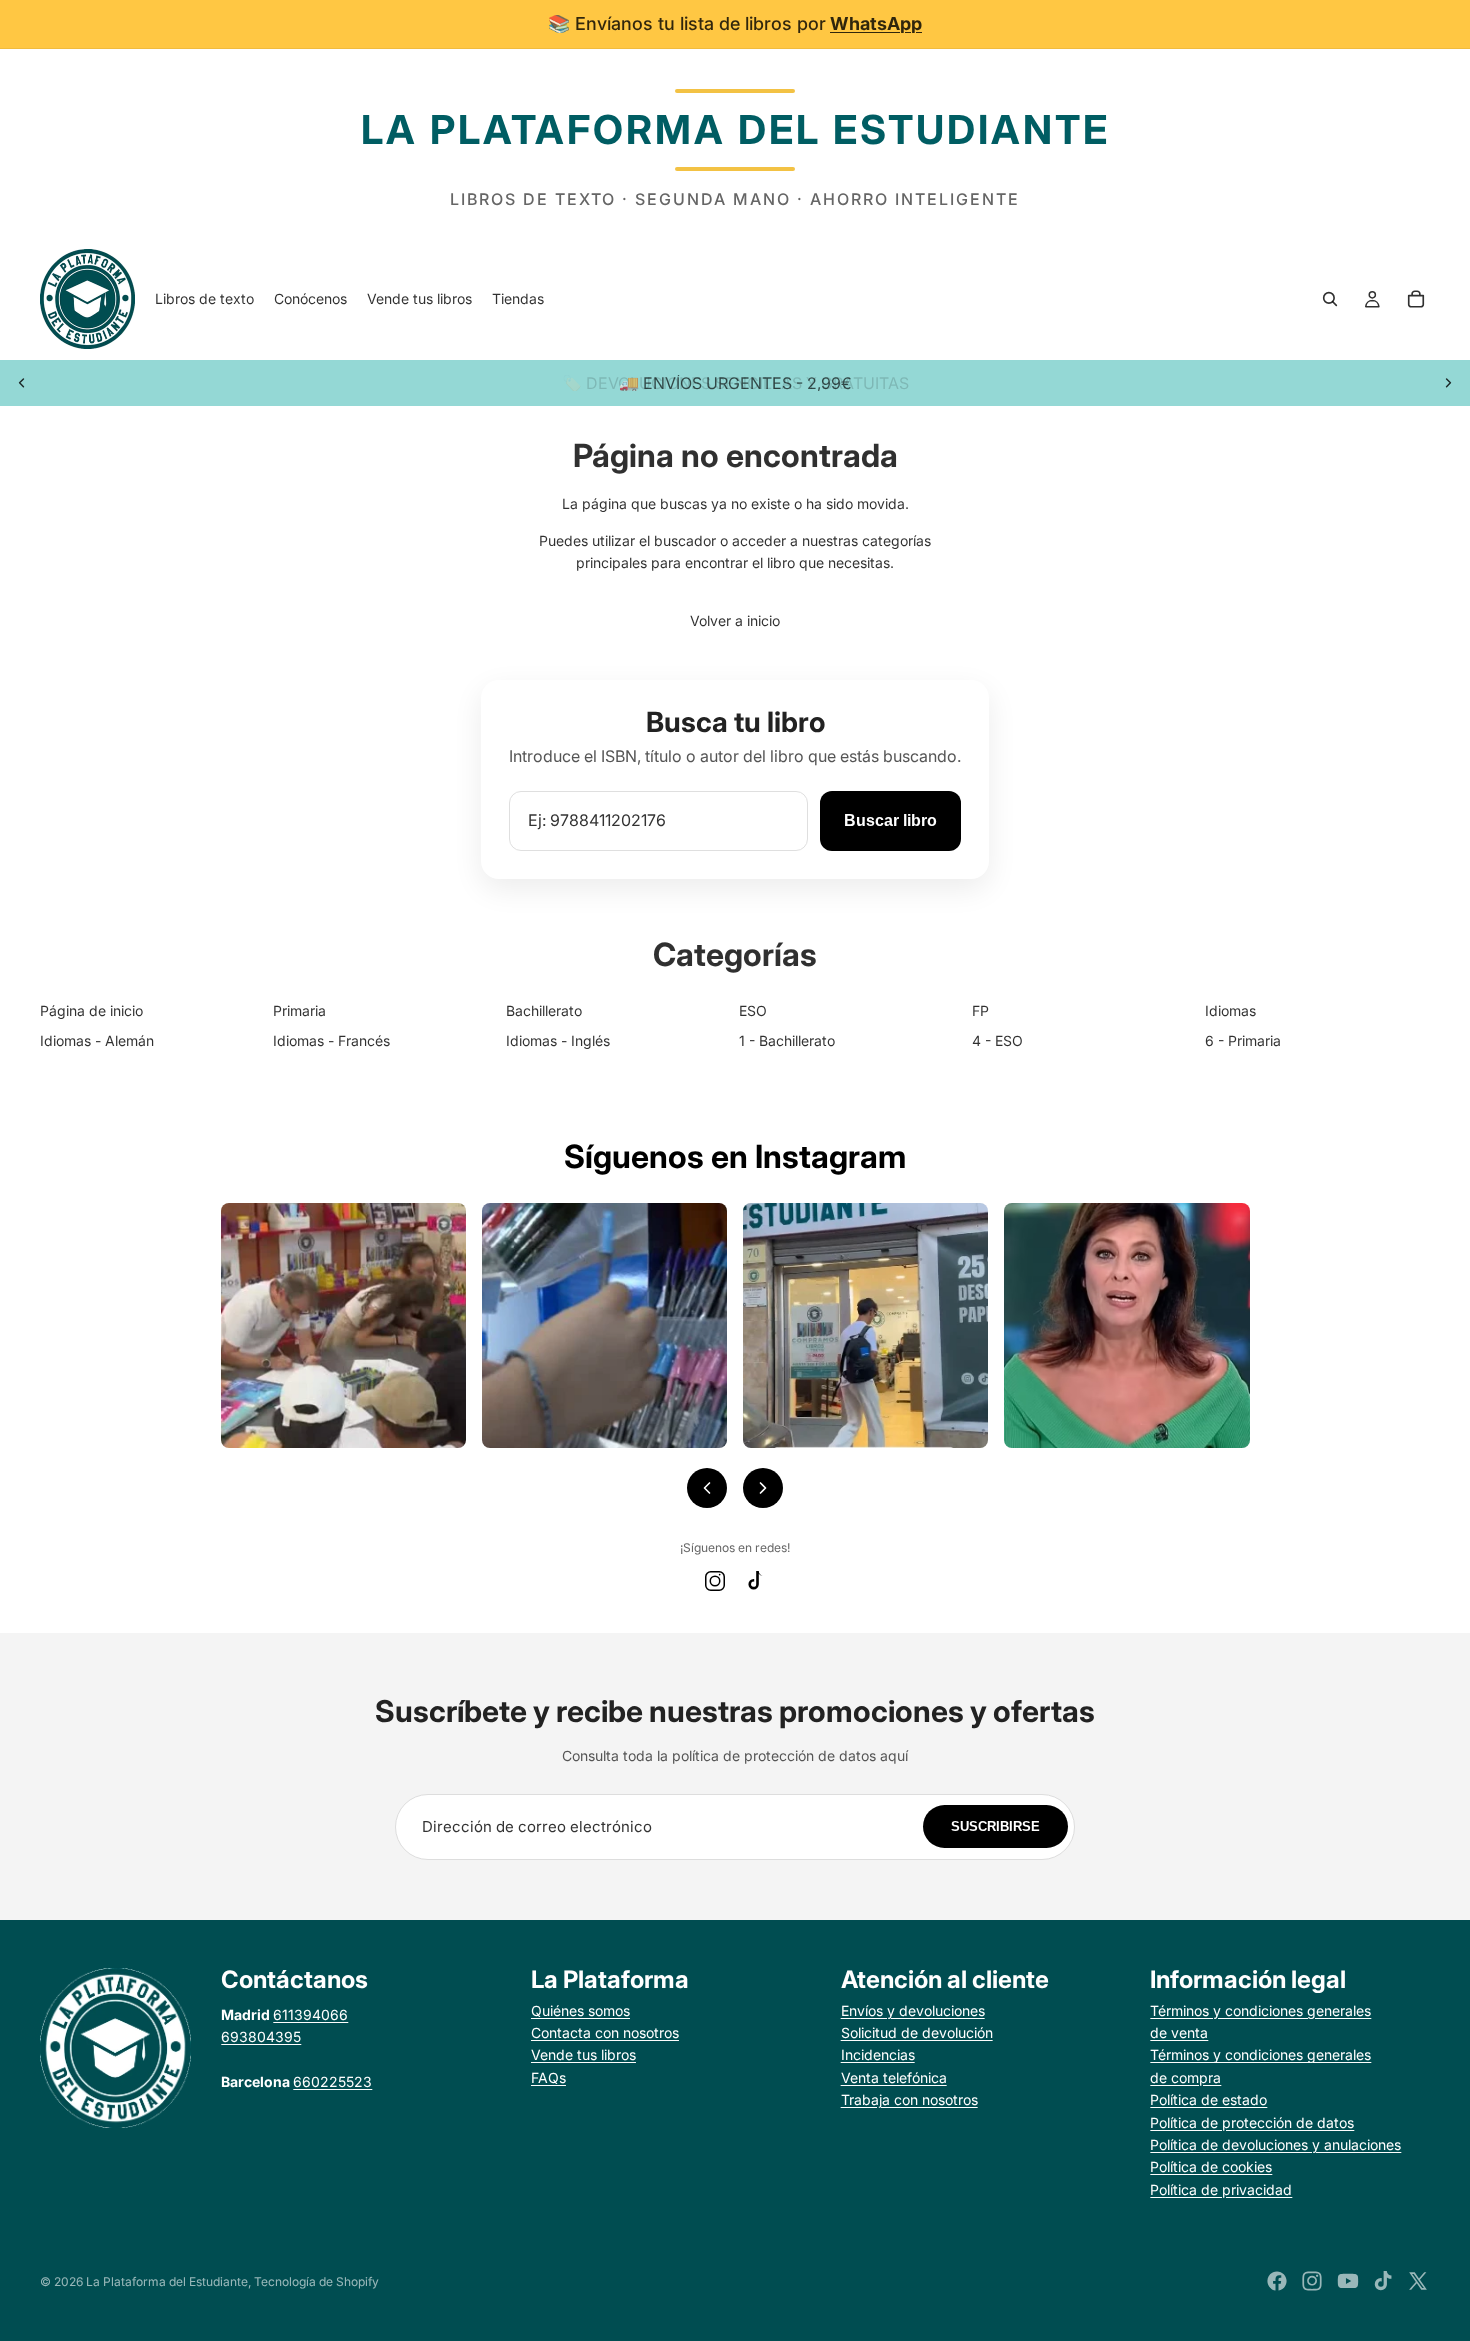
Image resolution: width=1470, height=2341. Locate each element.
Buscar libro (890, 820)
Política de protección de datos (1252, 2122)
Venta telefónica (894, 2077)
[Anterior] (707, 1488)
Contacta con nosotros (605, 2032)
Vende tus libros (583, 2054)
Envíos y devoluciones (913, 2010)
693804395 (261, 2036)
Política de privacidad (1221, 2189)
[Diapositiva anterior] (22, 383)
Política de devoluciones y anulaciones (1275, 2144)
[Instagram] (715, 1581)
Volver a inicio (735, 620)
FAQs (548, 2077)
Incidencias (878, 2054)
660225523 (332, 2081)
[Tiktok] (1383, 2281)
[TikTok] (755, 1581)
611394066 (310, 2014)
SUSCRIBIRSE (995, 1826)
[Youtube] (1348, 2281)
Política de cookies (1211, 2166)
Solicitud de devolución (917, 2032)
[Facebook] (1277, 2281)
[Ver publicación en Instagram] (343, 1325)
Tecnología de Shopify (316, 2281)
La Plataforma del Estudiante (167, 2281)
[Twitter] (1418, 2281)
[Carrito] (1416, 299)
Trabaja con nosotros (909, 2099)
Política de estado (1208, 2099)
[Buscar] (1330, 299)
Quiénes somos (580, 2010)
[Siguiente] (763, 1488)
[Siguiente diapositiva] (1448, 383)
